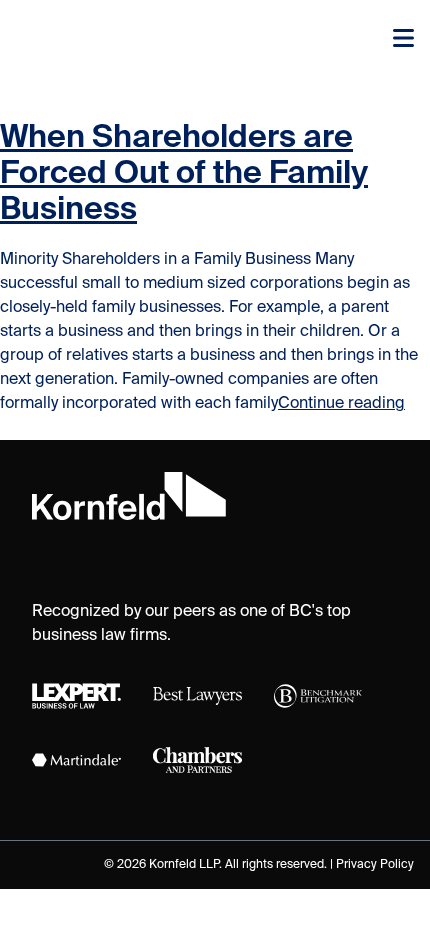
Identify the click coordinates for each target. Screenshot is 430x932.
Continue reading (341, 404)
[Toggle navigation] (403, 40)
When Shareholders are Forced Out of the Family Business (184, 174)
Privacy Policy (375, 865)
